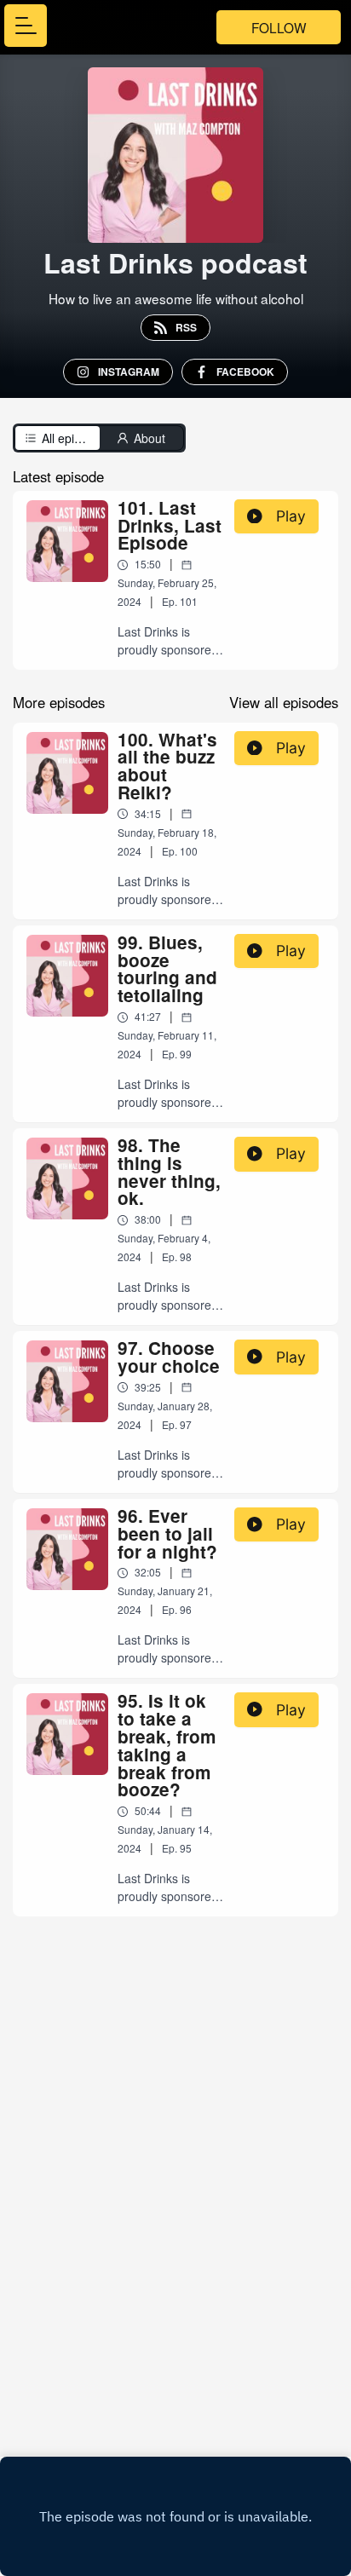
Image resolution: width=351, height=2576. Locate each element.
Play (291, 516)
